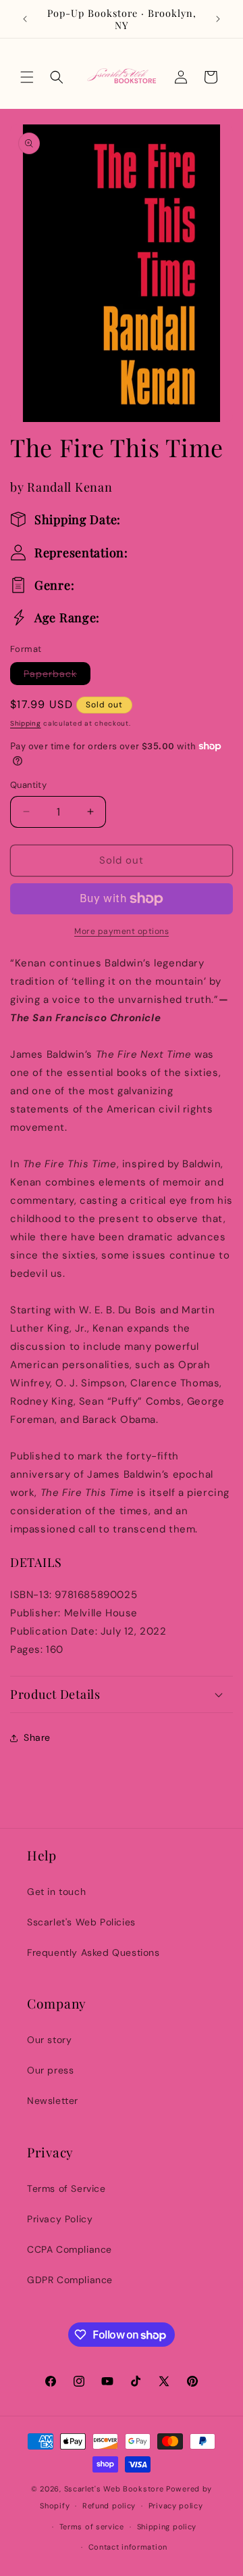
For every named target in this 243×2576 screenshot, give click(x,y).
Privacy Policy (60, 2219)
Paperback (57, 676)
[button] (27, 77)
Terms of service (92, 2527)
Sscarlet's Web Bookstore (114, 2489)
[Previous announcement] (25, 19)
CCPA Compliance (70, 2249)
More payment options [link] (122, 931)
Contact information (128, 2547)
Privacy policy (176, 2506)
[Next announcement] (218, 19)
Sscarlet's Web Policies (81, 1922)
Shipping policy (167, 2527)
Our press (50, 2070)
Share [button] (37, 1737)
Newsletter (53, 2101)
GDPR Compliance (70, 2280)
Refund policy (109, 2506)
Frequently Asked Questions (93, 1952)
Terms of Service (66, 2188)
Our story (49, 2040)
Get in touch (56, 1892)
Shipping (26, 723)
